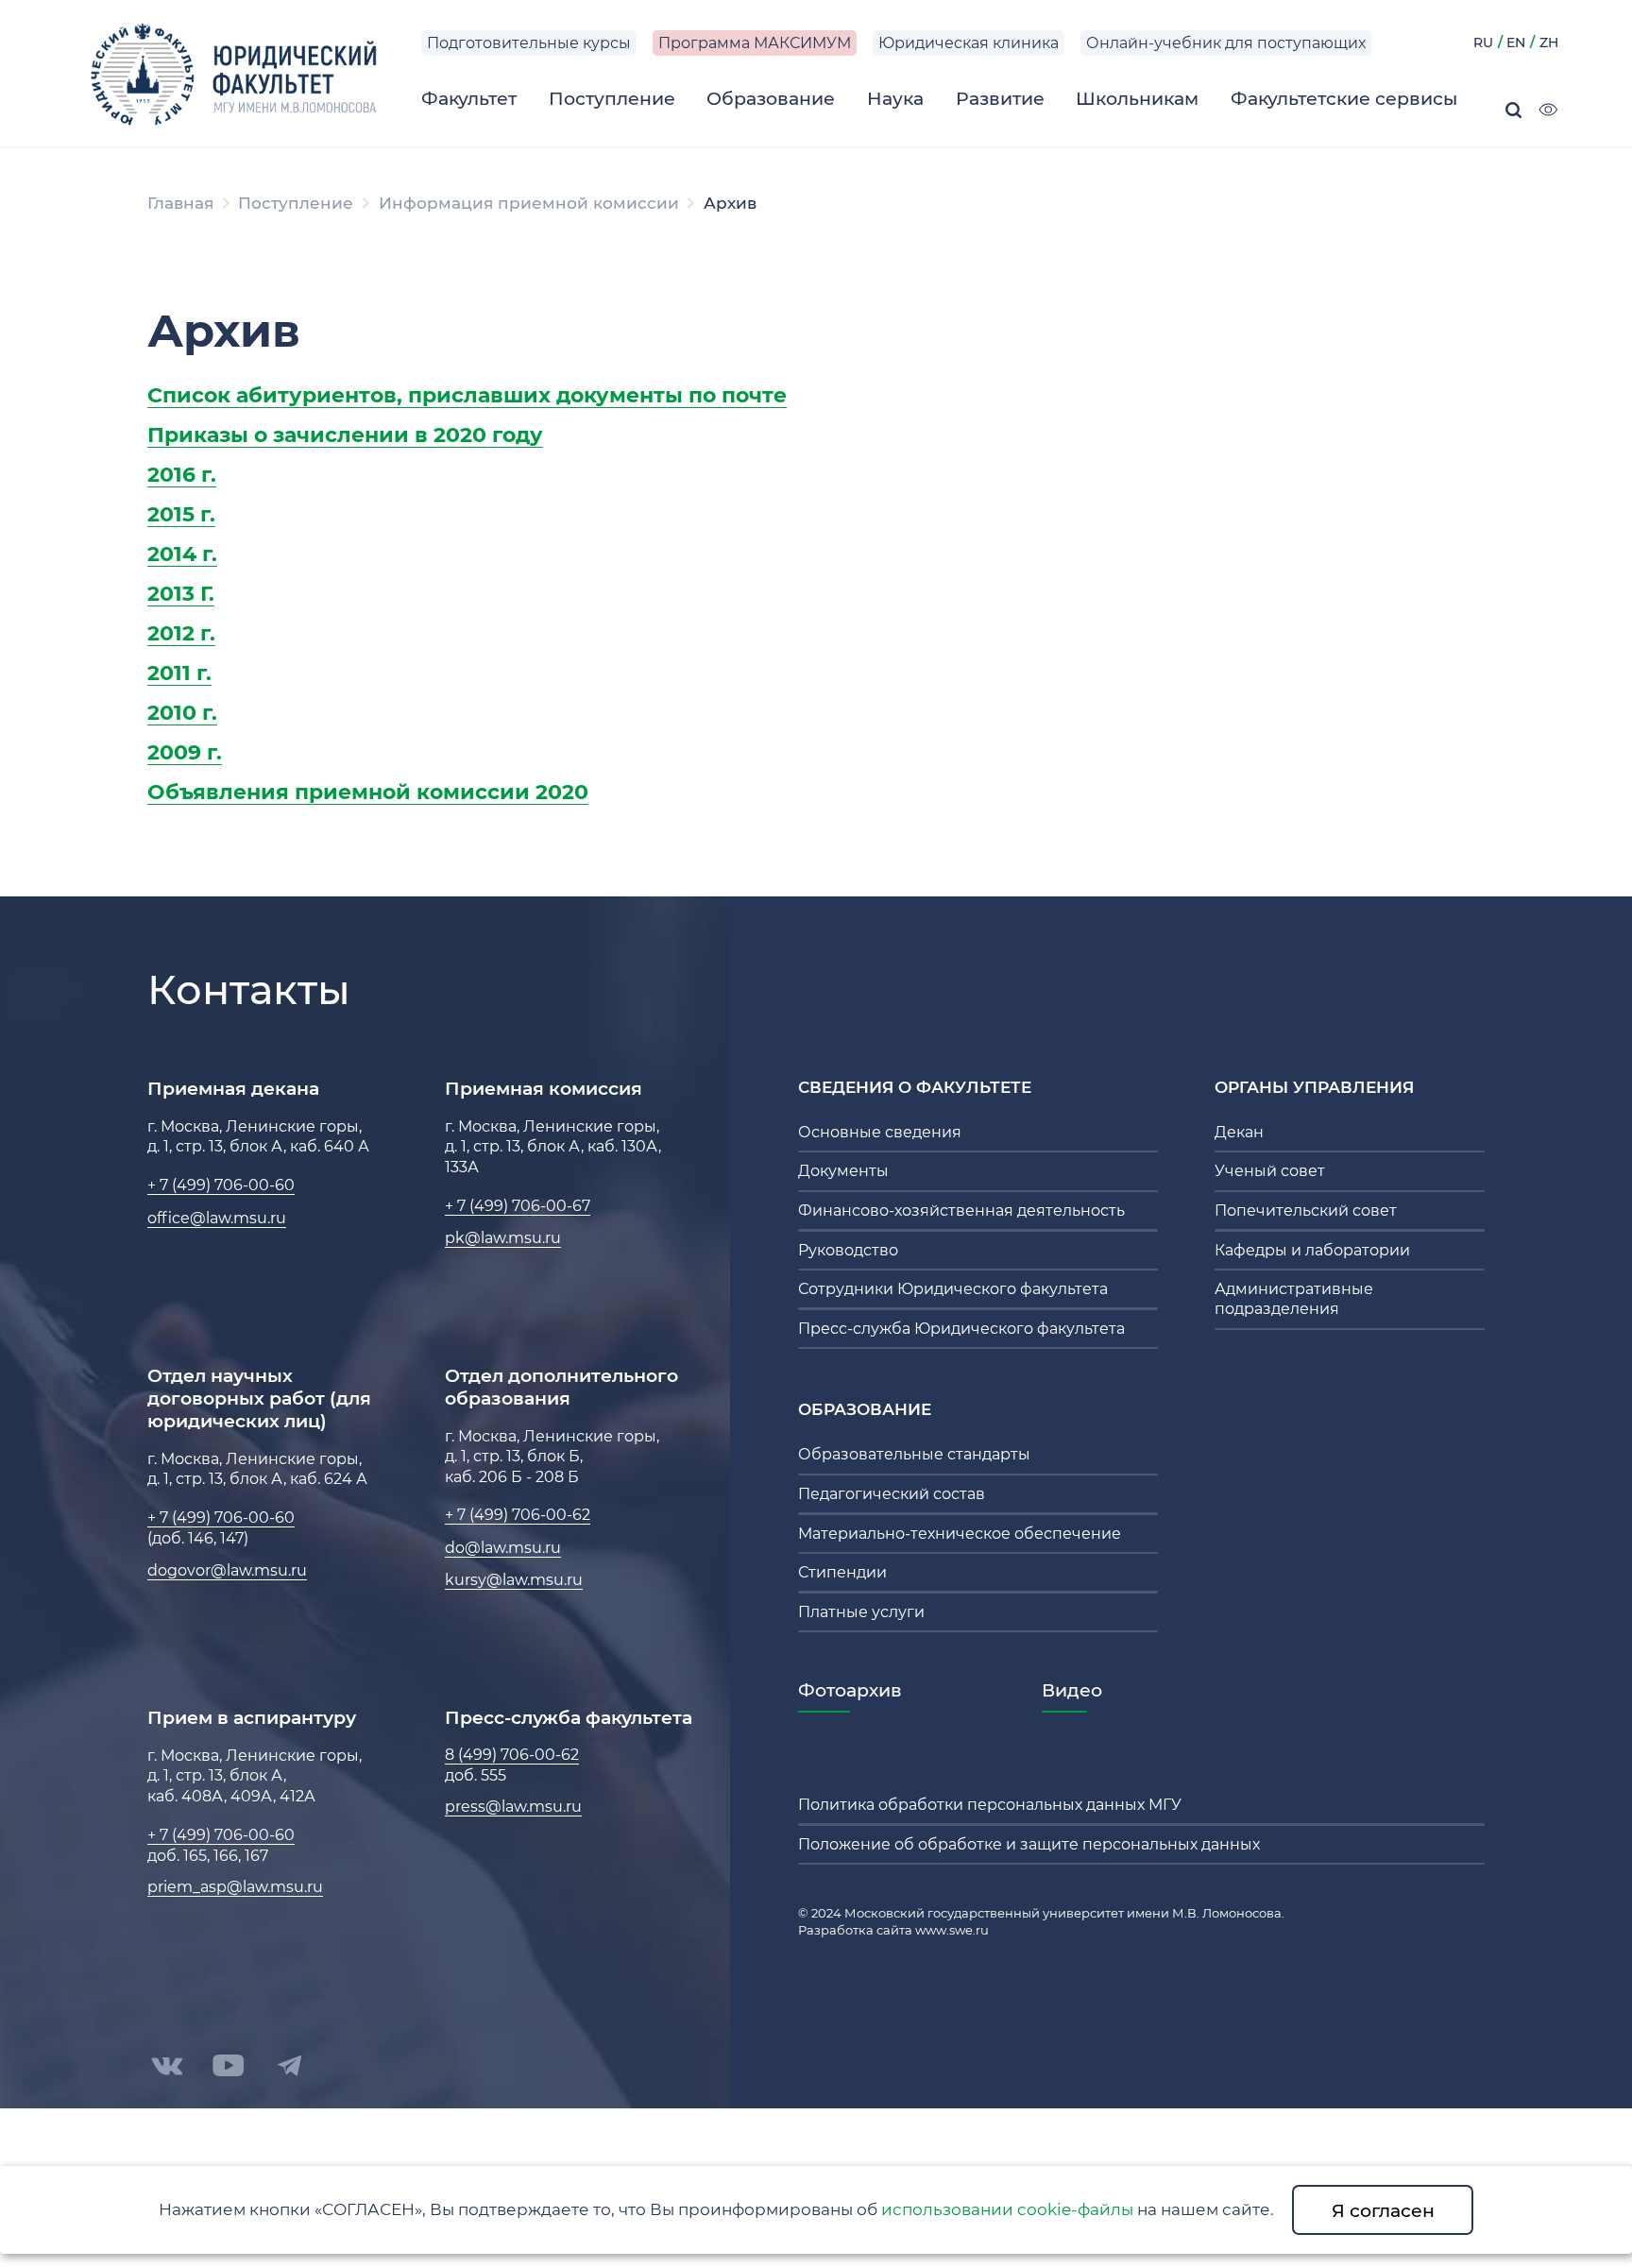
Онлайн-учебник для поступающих (1226, 43)
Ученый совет (1270, 1171)
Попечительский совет (1306, 1211)
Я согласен (1383, 2210)
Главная (180, 203)
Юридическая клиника (969, 43)
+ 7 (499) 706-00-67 (518, 1206)
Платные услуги (861, 1612)
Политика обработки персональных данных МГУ (990, 1805)
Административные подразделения (1294, 1299)
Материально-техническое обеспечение (960, 1534)
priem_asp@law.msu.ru (235, 1887)
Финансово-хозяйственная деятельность (961, 1211)
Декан (1239, 1132)
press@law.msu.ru (513, 1807)
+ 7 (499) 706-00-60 (221, 1185)
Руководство (848, 1250)
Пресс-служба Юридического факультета (961, 1329)
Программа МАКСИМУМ (755, 43)
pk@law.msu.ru (503, 1238)
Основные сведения (880, 1132)
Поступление (296, 203)
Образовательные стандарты (914, 1454)
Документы (843, 1171)
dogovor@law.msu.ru (227, 1570)
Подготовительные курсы (529, 43)
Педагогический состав (892, 1494)
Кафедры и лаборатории (1312, 1250)
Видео (1072, 1690)
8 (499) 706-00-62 (512, 1755)
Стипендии (842, 1572)
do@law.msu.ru (503, 1548)
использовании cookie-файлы (1007, 2209)
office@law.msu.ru (217, 1218)
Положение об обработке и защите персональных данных (1029, 1844)
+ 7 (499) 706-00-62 (518, 1515)
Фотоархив (850, 1690)
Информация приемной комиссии (529, 203)
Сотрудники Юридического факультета (953, 1289)
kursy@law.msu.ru (514, 1580)
